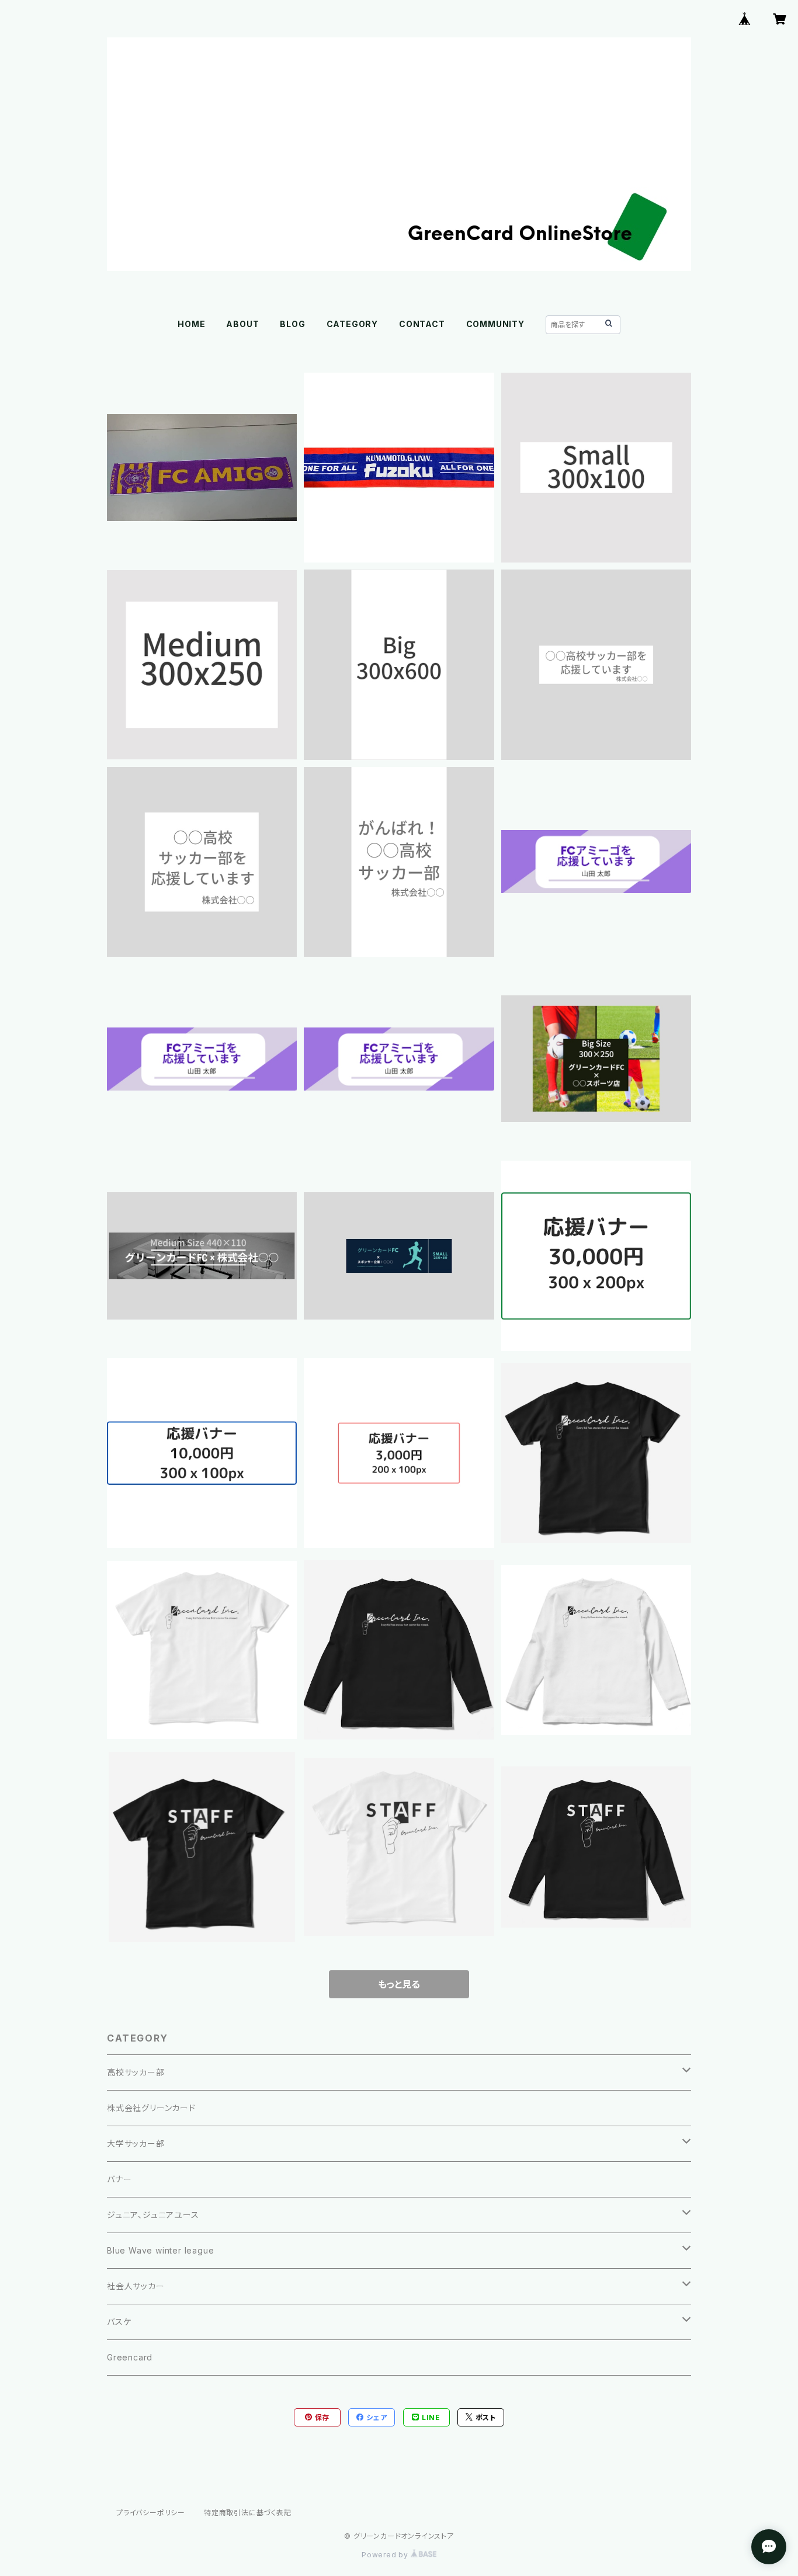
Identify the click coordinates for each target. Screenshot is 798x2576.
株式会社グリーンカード (151, 2108)
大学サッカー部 (136, 2143)
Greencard (130, 2357)
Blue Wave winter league (160, 2250)
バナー (119, 2179)
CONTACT (422, 324)
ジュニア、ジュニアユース (153, 2215)
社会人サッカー (136, 2286)
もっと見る (399, 1984)
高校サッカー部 (136, 2072)
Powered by (386, 2555)
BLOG (292, 324)
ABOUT (242, 324)
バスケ (119, 2322)
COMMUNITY (495, 324)
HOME (191, 324)
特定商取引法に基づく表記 (248, 2513)
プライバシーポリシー (151, 2513)
